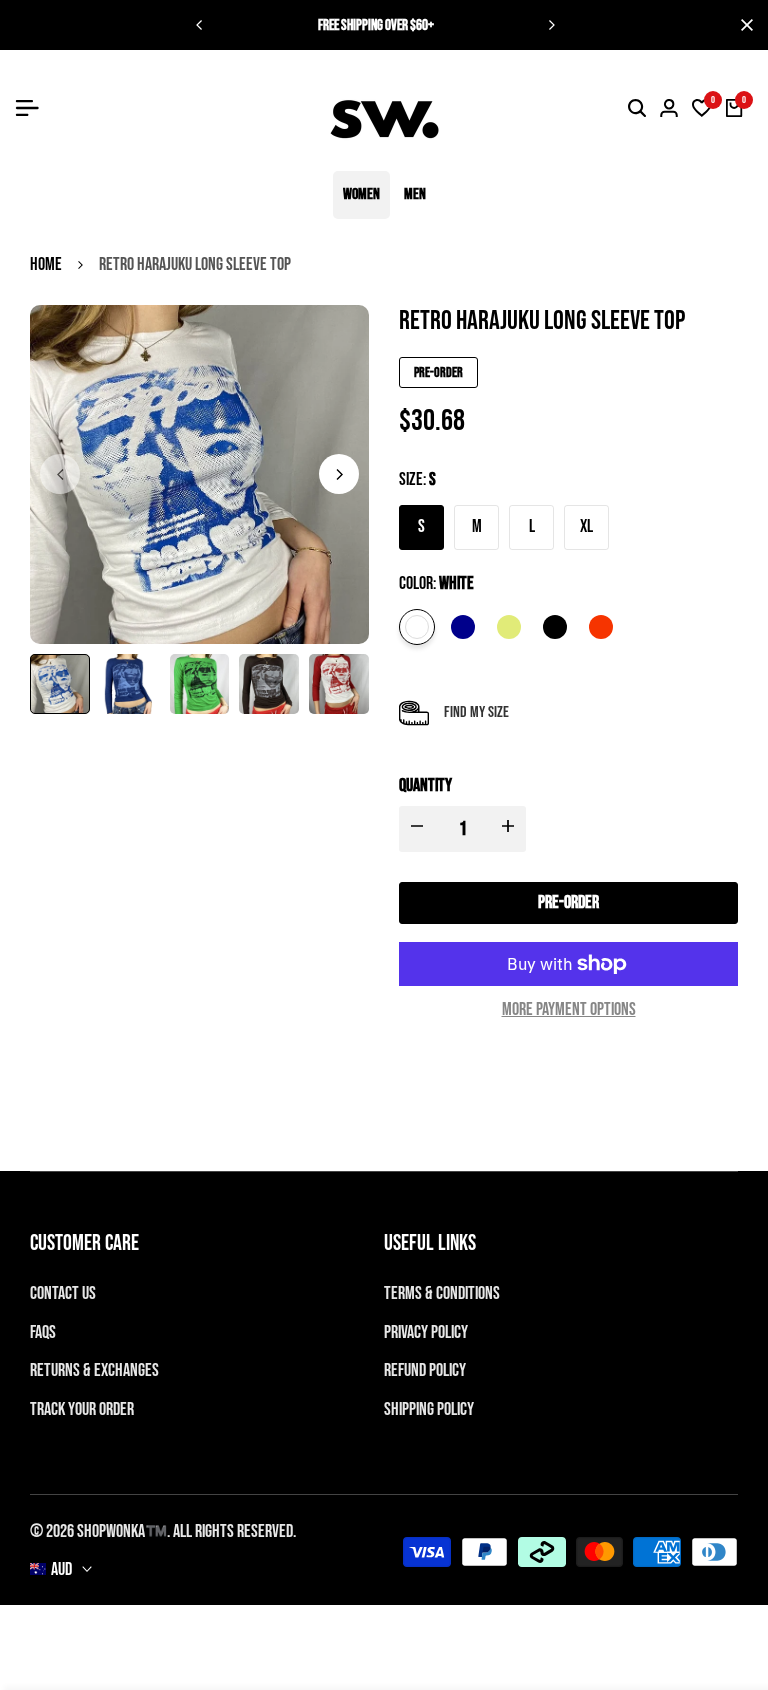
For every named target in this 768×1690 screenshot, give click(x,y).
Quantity (425, 785)
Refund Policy (425, 1370)
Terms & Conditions (442, 1293)
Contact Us (63, 1293)
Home (46, 264)
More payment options (569, 1009)
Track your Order (82, 1409)
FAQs (43, 1332)
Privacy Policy (426, 1332)
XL (586, 526)
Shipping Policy (429, 1409)
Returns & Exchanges (94, 1370)
